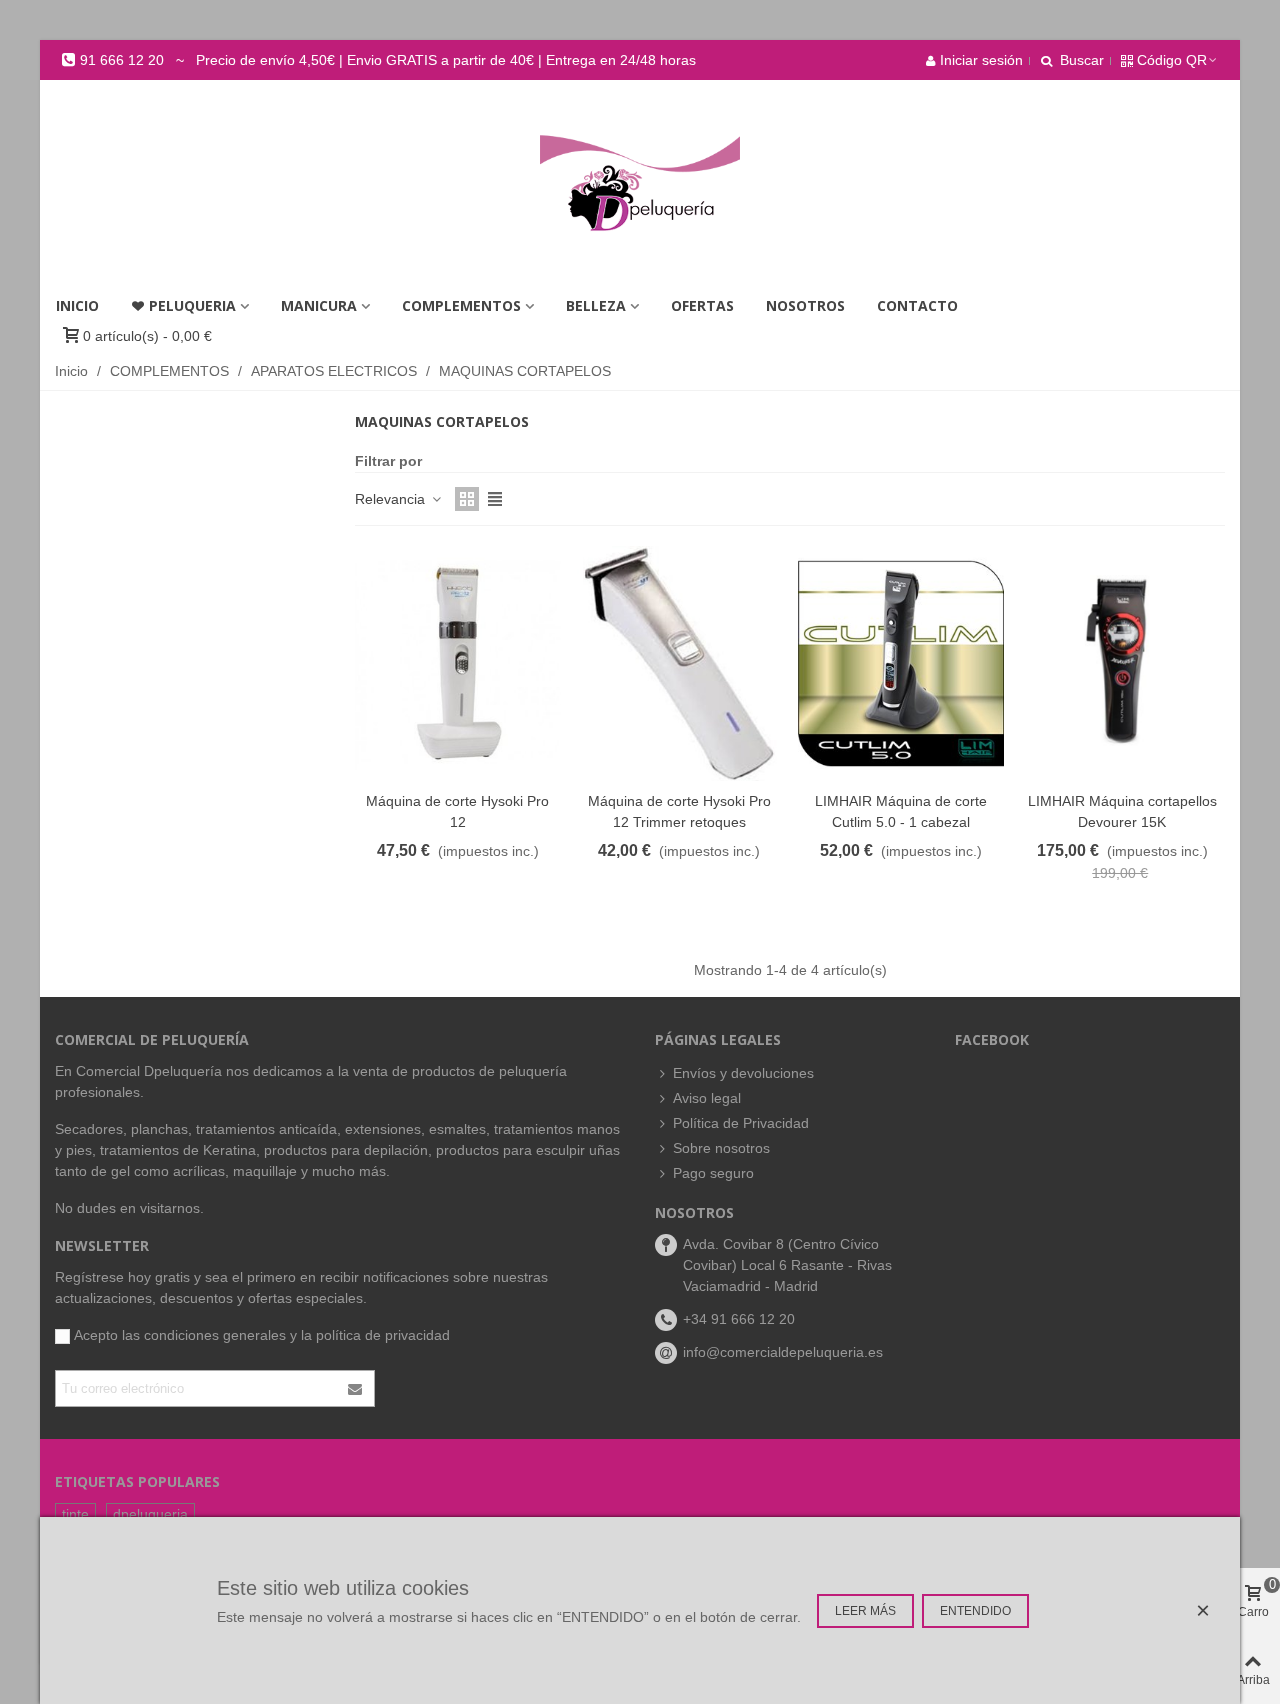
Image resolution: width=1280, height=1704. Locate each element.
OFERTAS (702, 305)
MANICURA (319, 305)
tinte (75, 1514)
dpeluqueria (150, 1514)
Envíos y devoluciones (743, 1073)
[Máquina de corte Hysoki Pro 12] (458, 663)
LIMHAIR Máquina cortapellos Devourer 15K (1122, 811)
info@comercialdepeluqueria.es (783, 1352)
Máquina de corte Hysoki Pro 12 (457, 811)
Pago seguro (713, 1173)
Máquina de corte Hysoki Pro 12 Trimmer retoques (679, 811)
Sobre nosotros (721, 1148)
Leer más (865, 1611)
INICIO (77, 305)
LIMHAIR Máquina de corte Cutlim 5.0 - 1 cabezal (901, 811)
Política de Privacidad (741, 1123)
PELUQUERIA (192, 305)
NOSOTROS (805, 305)
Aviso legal (707, 1098)
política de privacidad (383, 1335)
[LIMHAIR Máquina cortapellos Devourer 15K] (1123, 663)
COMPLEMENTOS (461, 305)
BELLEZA (596, 305)
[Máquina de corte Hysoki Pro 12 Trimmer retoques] (680, 663)
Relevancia (392, 499)
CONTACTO (917, 305)
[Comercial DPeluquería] (640, 183)
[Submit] (356, 1388)
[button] (378, 60)
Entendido (975, 1611)
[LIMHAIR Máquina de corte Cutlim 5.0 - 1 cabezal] (901, 663)
